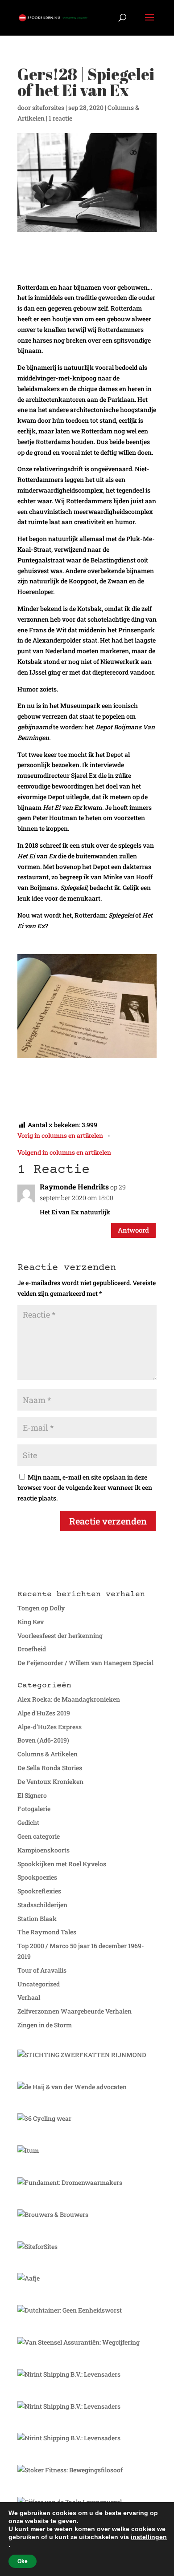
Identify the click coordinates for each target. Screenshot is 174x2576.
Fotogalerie (34, 1809)
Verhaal (29, 1997)
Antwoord (133, 1230)
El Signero (32, 1795)
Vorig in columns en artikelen (60, 1135)
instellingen (149, 2537)
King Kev (31, 1622)
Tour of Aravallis (42, 1970)
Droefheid (32, 1649)
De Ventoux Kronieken (50, 1781)
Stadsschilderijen (42, 1905)
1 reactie (60, 118)
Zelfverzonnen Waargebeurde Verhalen (75, 2011)
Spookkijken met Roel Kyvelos (62, 1864)
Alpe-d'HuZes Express (50, 1727)
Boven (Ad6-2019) (43, 1740)
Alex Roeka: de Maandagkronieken (69, 1699)
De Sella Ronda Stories (50, 1768)
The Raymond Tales (47, 1932)
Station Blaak (37, 1919)
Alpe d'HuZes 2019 (44, 1713)
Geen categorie (39, 1836)
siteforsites (48, 107)
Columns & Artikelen (48, 1754)
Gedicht (28, 1822)
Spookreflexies (39, 1891)
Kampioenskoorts (43, 1850)
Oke (23, 2561)
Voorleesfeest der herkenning (60, 1636)
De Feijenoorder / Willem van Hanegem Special (85, 1663)
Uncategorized (39, 1984)
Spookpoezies (37, 1877)
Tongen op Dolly (41, 1608)
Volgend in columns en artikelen (64, 1152)
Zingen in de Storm (45, 2025)
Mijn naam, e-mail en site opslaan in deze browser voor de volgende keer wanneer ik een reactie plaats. (85, 1488)
